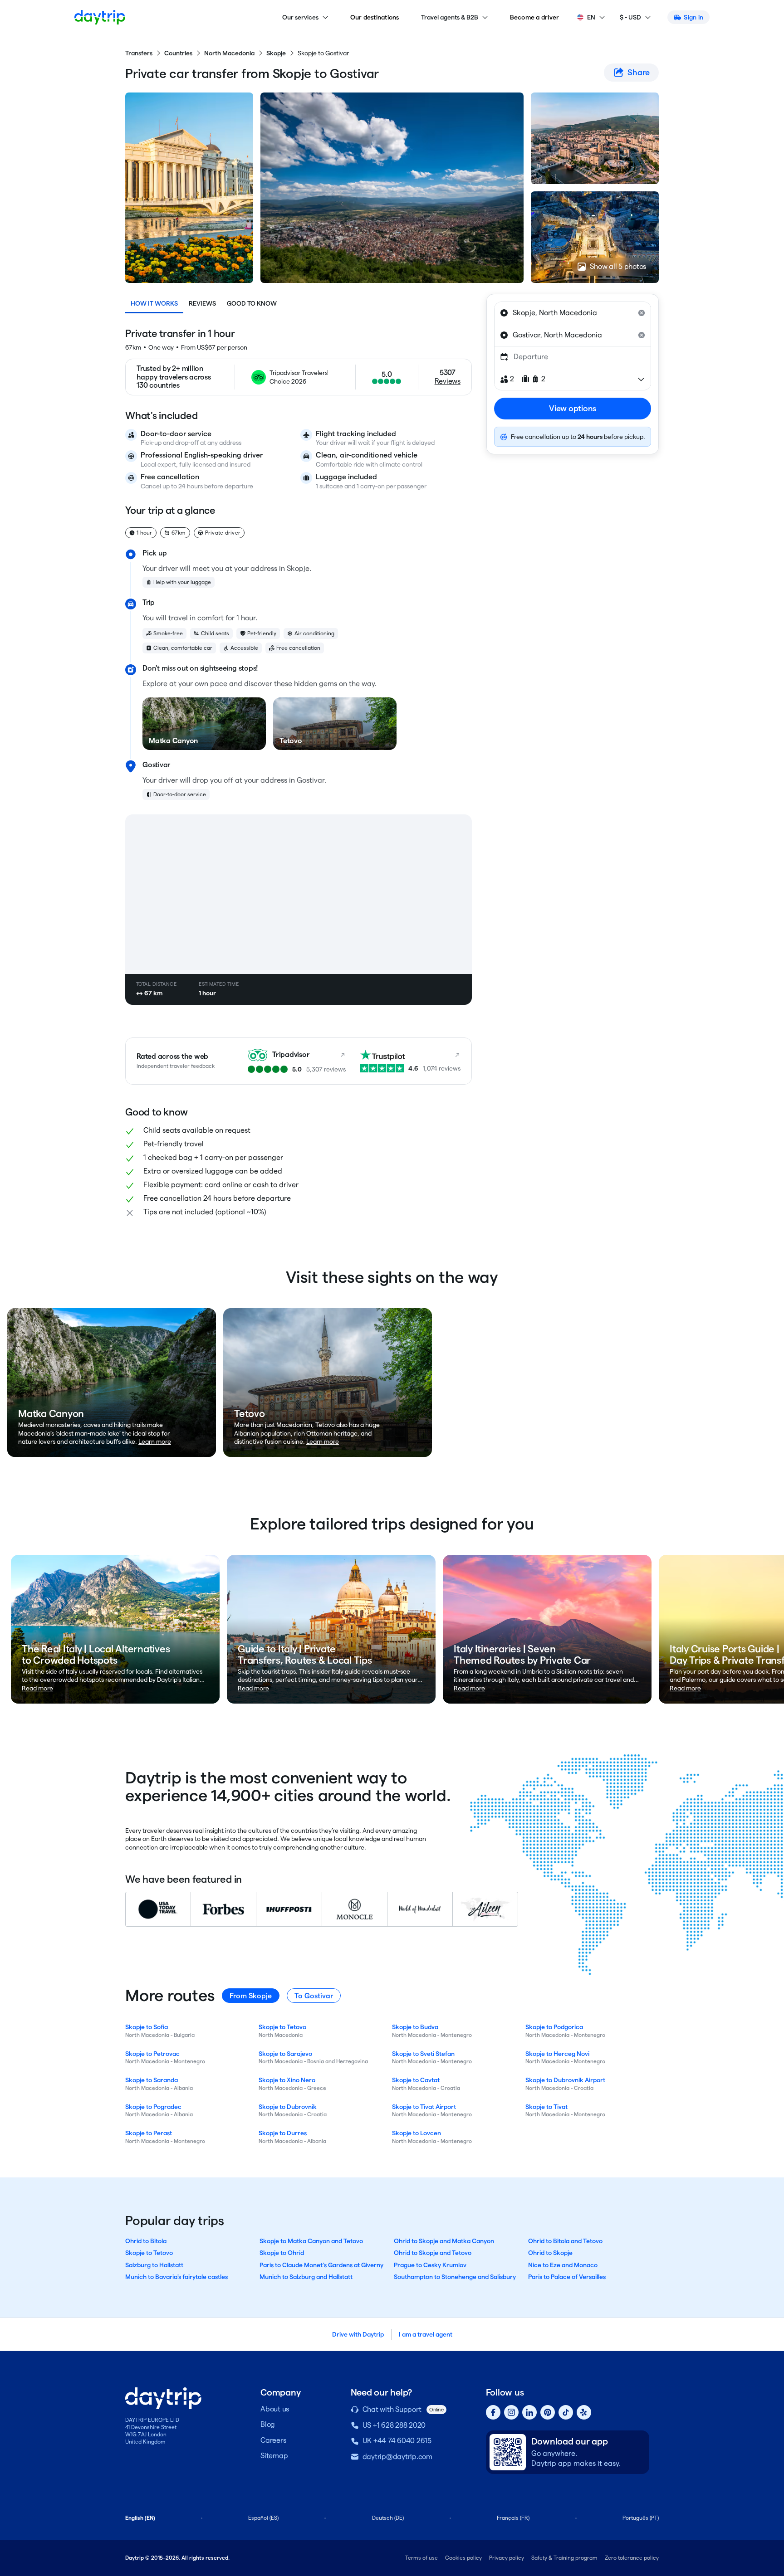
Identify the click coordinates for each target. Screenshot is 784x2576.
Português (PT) (641, 2518)
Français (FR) (513, 2518)
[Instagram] (511, 2412)
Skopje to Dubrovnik (288, 2107)
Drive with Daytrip (358, 2334)
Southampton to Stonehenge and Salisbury (455, 2277)
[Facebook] (493, 2412)
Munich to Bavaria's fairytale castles (176, 2277)
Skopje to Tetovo (282, 2027)
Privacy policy (507, 2558)
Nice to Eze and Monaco (563, 2265)
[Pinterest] (548, 2412)
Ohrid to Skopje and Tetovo (433, 2253)
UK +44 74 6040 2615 (397, 2441)
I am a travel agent (426, 2334)
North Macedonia (229, 53)
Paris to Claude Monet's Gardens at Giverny (321, 2265)
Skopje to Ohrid (282, 2253)
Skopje (276, 53)
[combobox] (573, 313)
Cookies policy (463, 2558)
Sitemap (274, 2456)
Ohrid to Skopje (550, 2253)
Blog (268, 2424)
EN (591, 17)
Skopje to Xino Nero (287, 2080)
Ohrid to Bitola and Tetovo (565, 2241)
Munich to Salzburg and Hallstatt (306, 2277)
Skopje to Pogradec (153, 2107)
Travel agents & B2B (450, 17)
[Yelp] (584, 2412)
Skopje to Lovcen (416, 2133)
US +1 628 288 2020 (394, 2425)
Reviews (202, 303)
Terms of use (421, 2558)
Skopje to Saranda (152, 2080)
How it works (154, 303)
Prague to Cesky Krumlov (430, 2265)
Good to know (252, 303)
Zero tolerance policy (632, 2558)
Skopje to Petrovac (152, 2054)
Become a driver (535, 17)
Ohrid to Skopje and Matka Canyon (444, 2241)
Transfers (139, 53)
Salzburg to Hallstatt (154, 2265)
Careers (273, 2440)
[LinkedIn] (529, 2412)
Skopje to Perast (149, 2133)
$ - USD (630, 17)
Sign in (693, 17)
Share (639, 72)
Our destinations (375, 17)
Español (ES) (263, 2518)
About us (275, 2409)
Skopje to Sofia (147, 2027)
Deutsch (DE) (388, 2518)
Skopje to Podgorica (554, 2027)
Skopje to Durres (283, 2133)
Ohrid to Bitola (146, 2241)
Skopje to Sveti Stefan (423, 2054)
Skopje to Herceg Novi (557, 2054)
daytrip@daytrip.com (397, 2457)
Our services (300, 17)
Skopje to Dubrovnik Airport (565, 2080)
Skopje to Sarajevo (285, 2054)
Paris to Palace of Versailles (567, 2277)
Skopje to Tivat (546, 2107)
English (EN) (140, 2518)
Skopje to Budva (415, 2027)
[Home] (100, 17)
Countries (178, 53)
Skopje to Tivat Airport (424, 2107)
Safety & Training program (564, 2558)
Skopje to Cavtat (416, 2080)
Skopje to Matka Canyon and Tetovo (311, 2241)
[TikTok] (566, 2412)
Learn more (155, 1441)
